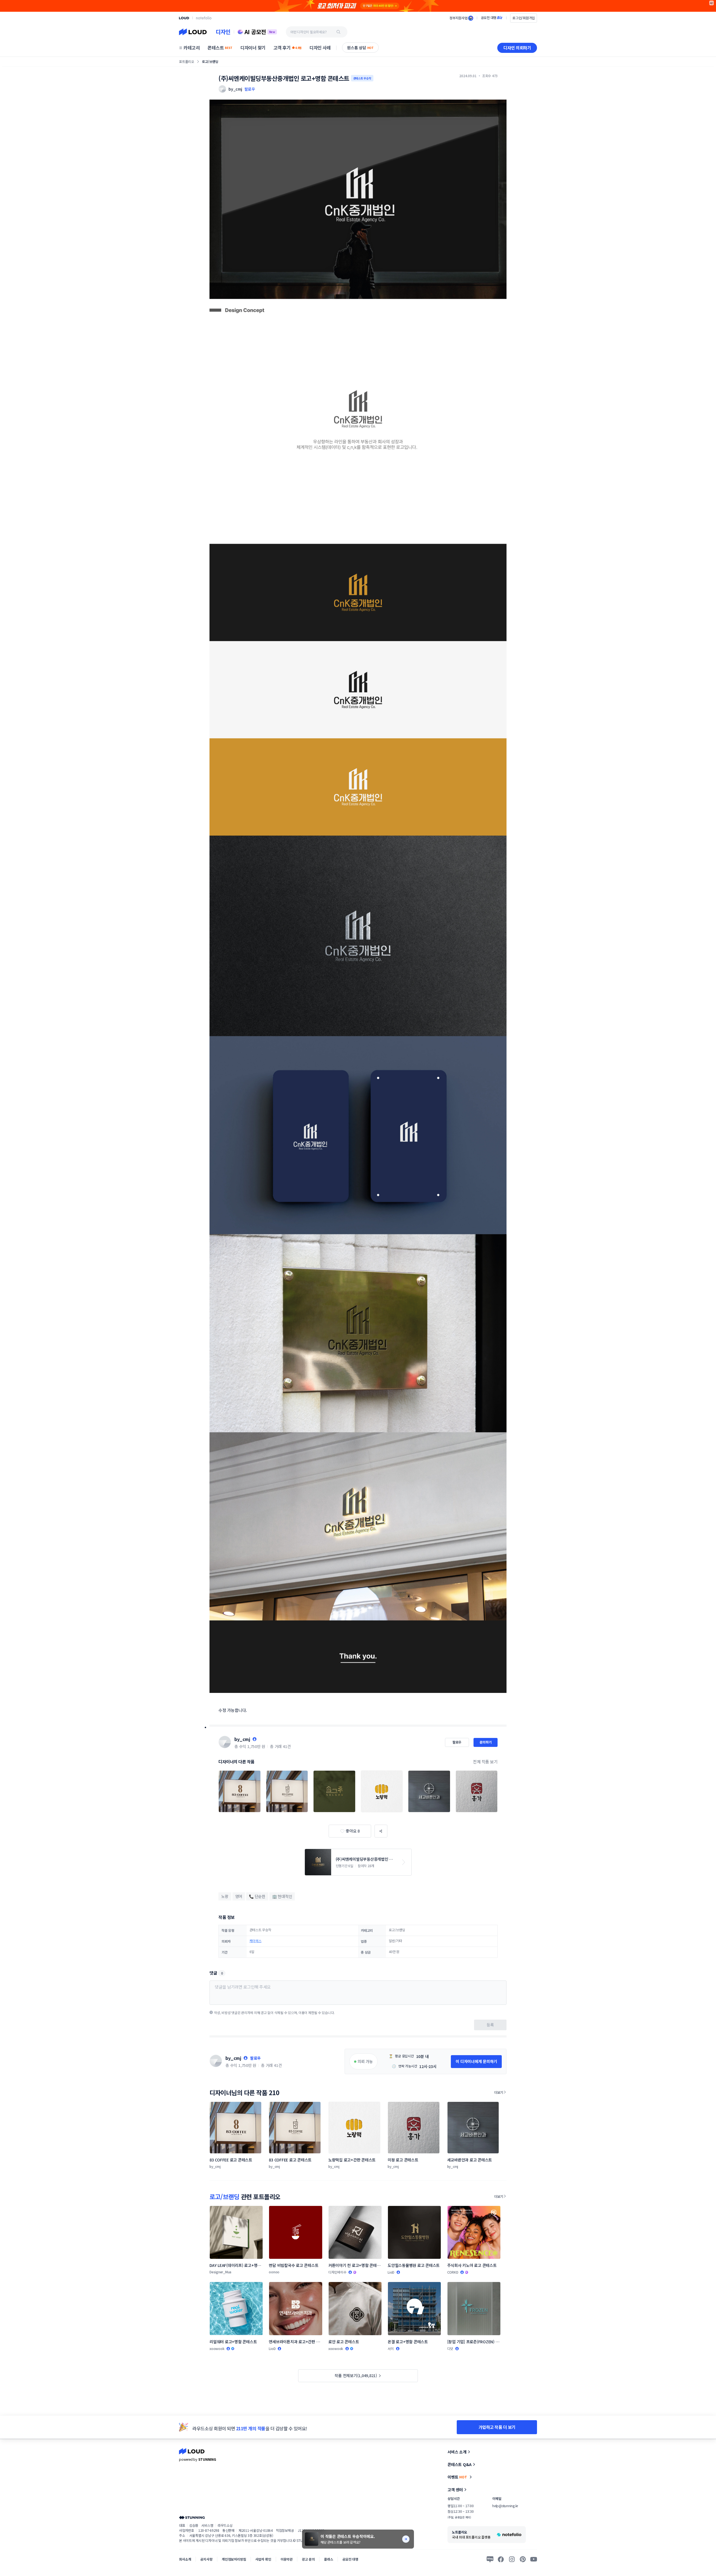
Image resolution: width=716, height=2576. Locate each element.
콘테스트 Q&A (460, 2464)
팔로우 (250, 89)
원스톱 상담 (360, 48)
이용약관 (287, 2559)
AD (712, 3)
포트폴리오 (187, 61)
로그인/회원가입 (524, 18)
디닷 (450, 2348)
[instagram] (512, 2559)
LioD (391, 2272)
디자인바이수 (337, 2272)
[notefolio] (204, 18)
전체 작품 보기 (485, 1762)
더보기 (499, 2092)
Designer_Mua (220, 2272)
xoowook (217, 2348)
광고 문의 (308, 2559)
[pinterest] (523, 2559)
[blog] (490, 2559)
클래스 (328, 2559)
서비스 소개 (457, 2452)
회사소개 (185, 2559)
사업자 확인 (263, 2559)
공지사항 (206, 2559)
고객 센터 (455, 2490)
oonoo (274, 2272)
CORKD (453, 2272)
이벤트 (457, 2477)
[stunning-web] (192, 2517)
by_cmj (242, 1739)
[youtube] (534, 2559)
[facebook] (501, 2559)
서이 (391, 2348)
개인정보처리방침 (234, 2559)
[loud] (184, 18)
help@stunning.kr (505, 2506)
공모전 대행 (350, 2559)
